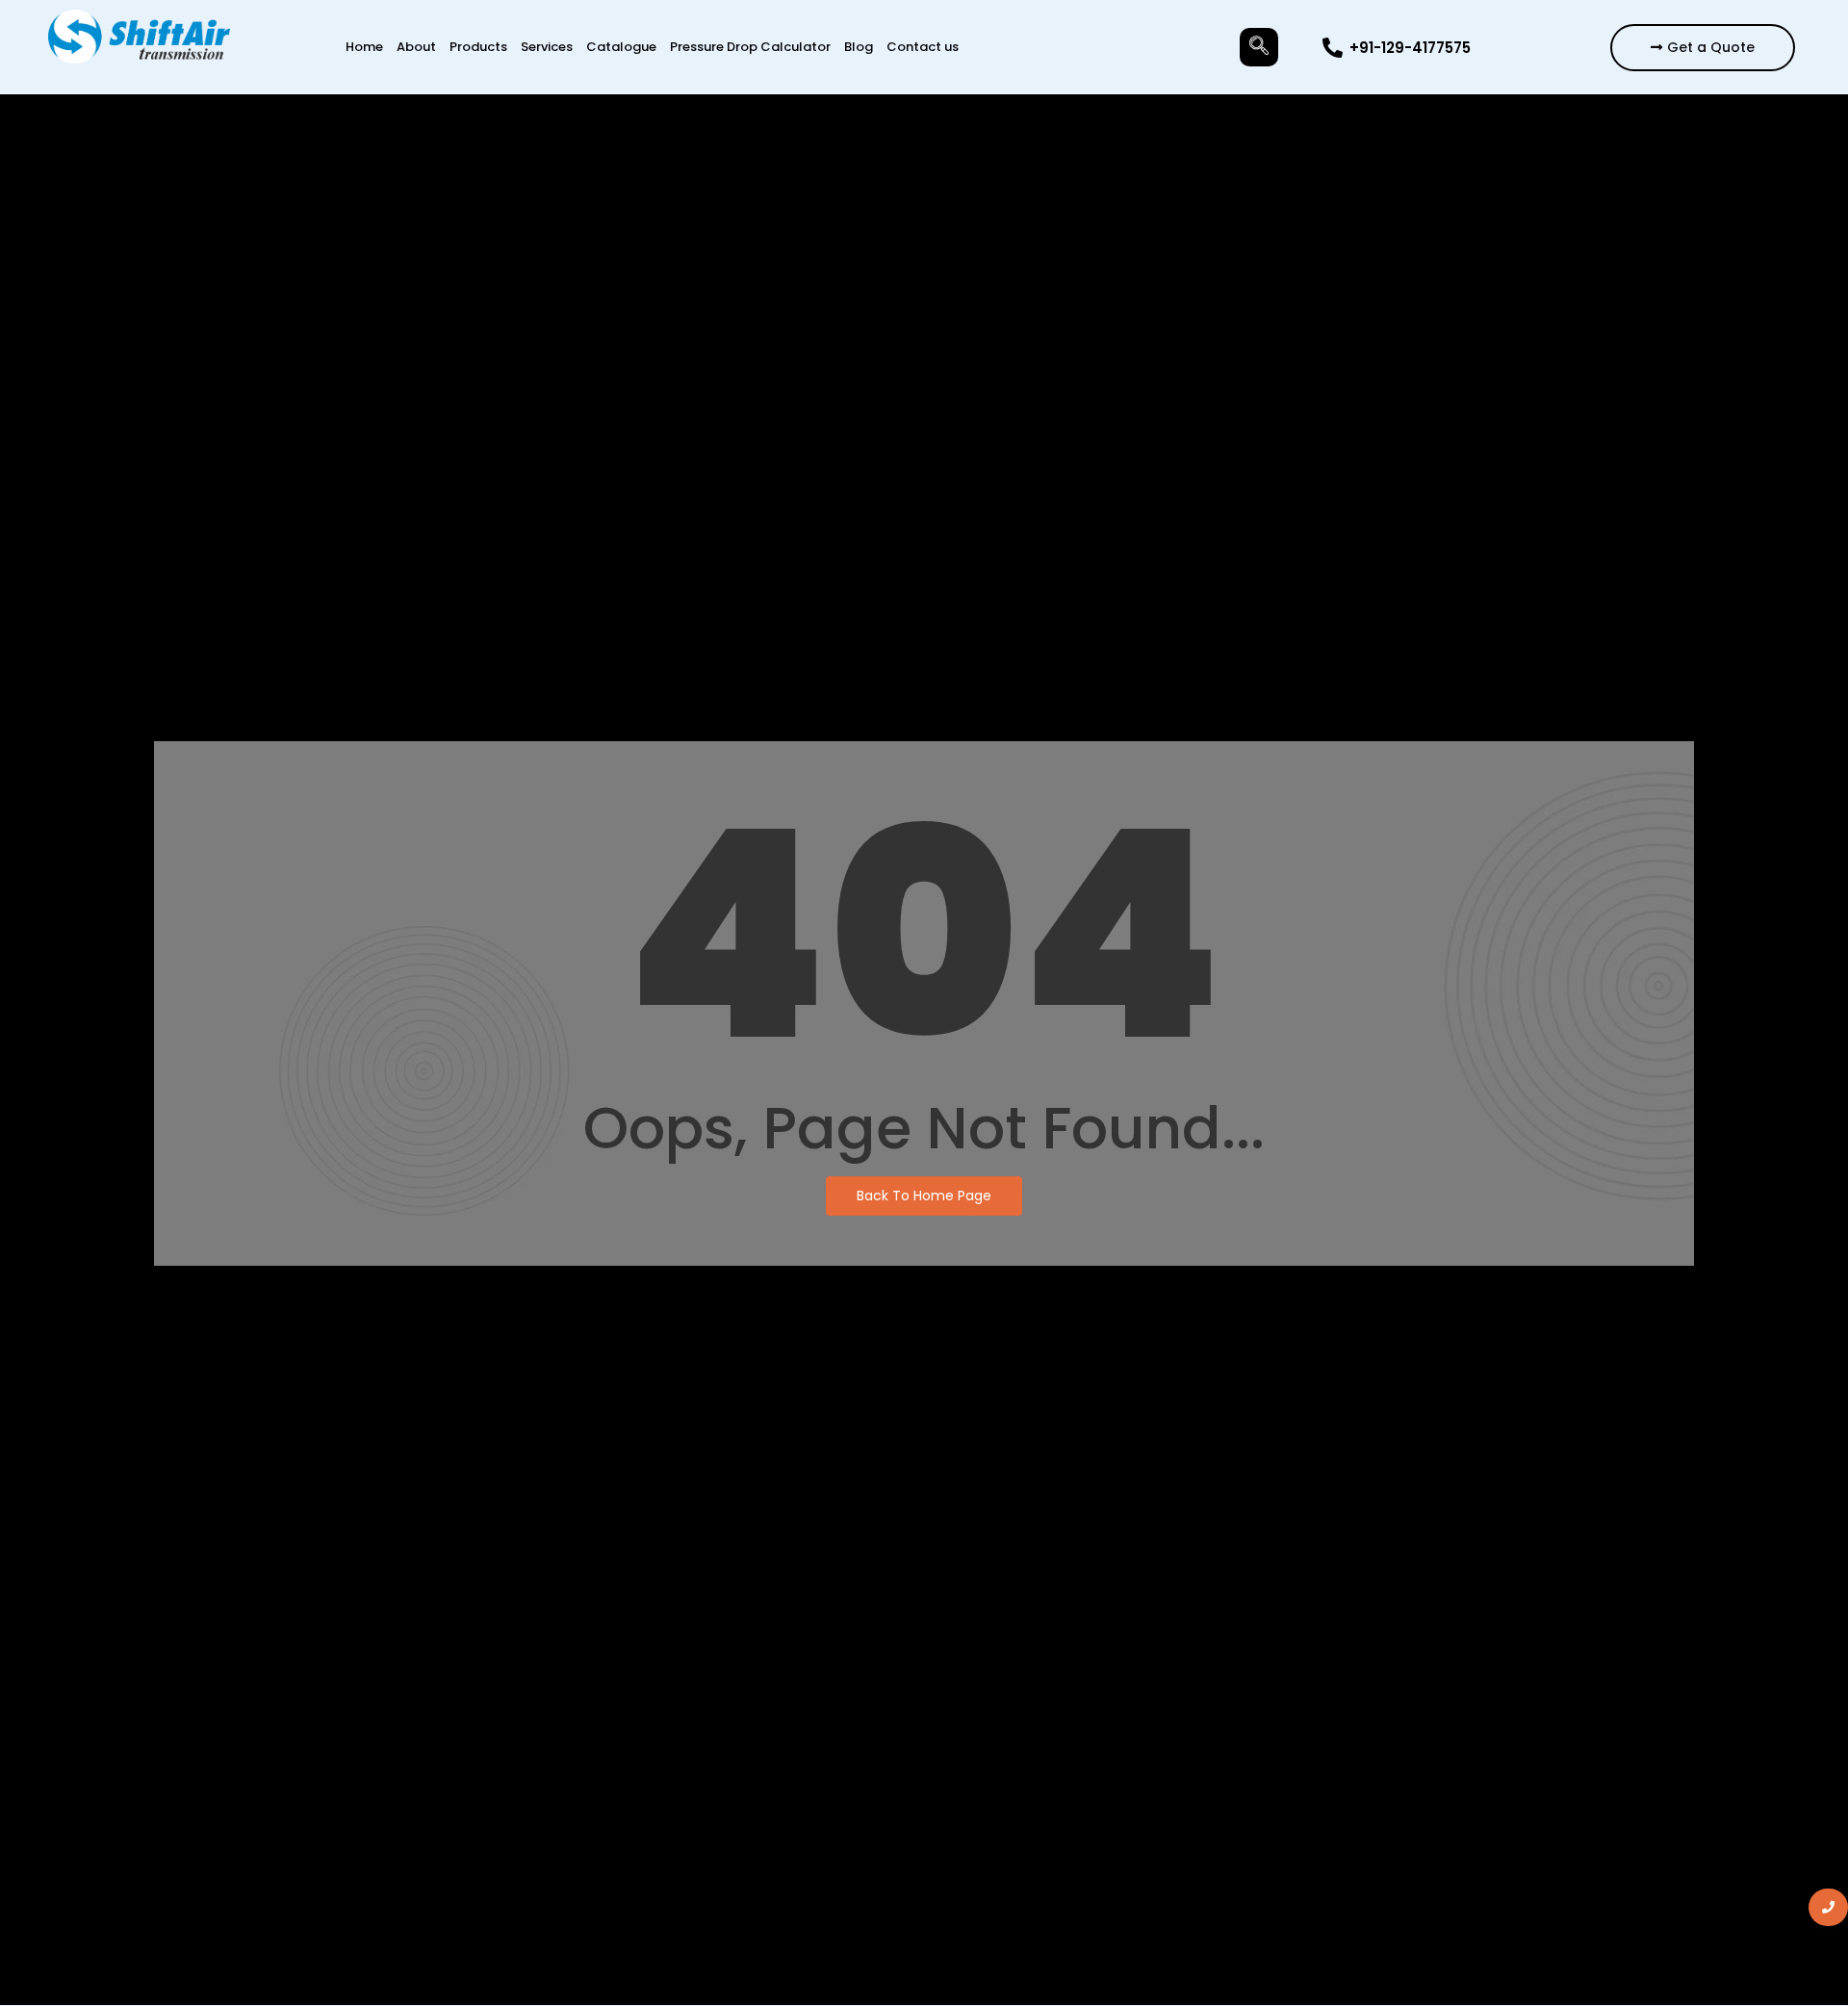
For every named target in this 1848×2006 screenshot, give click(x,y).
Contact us (923, 47)
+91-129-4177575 (1410, 48)
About (416, 47)
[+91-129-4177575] (1333, 48)
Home (364, 47)
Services (547, 47)
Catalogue (621, 47)
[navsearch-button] (1259, 47)
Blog (859, 47)
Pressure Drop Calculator (750, 47)
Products (478, 47)
